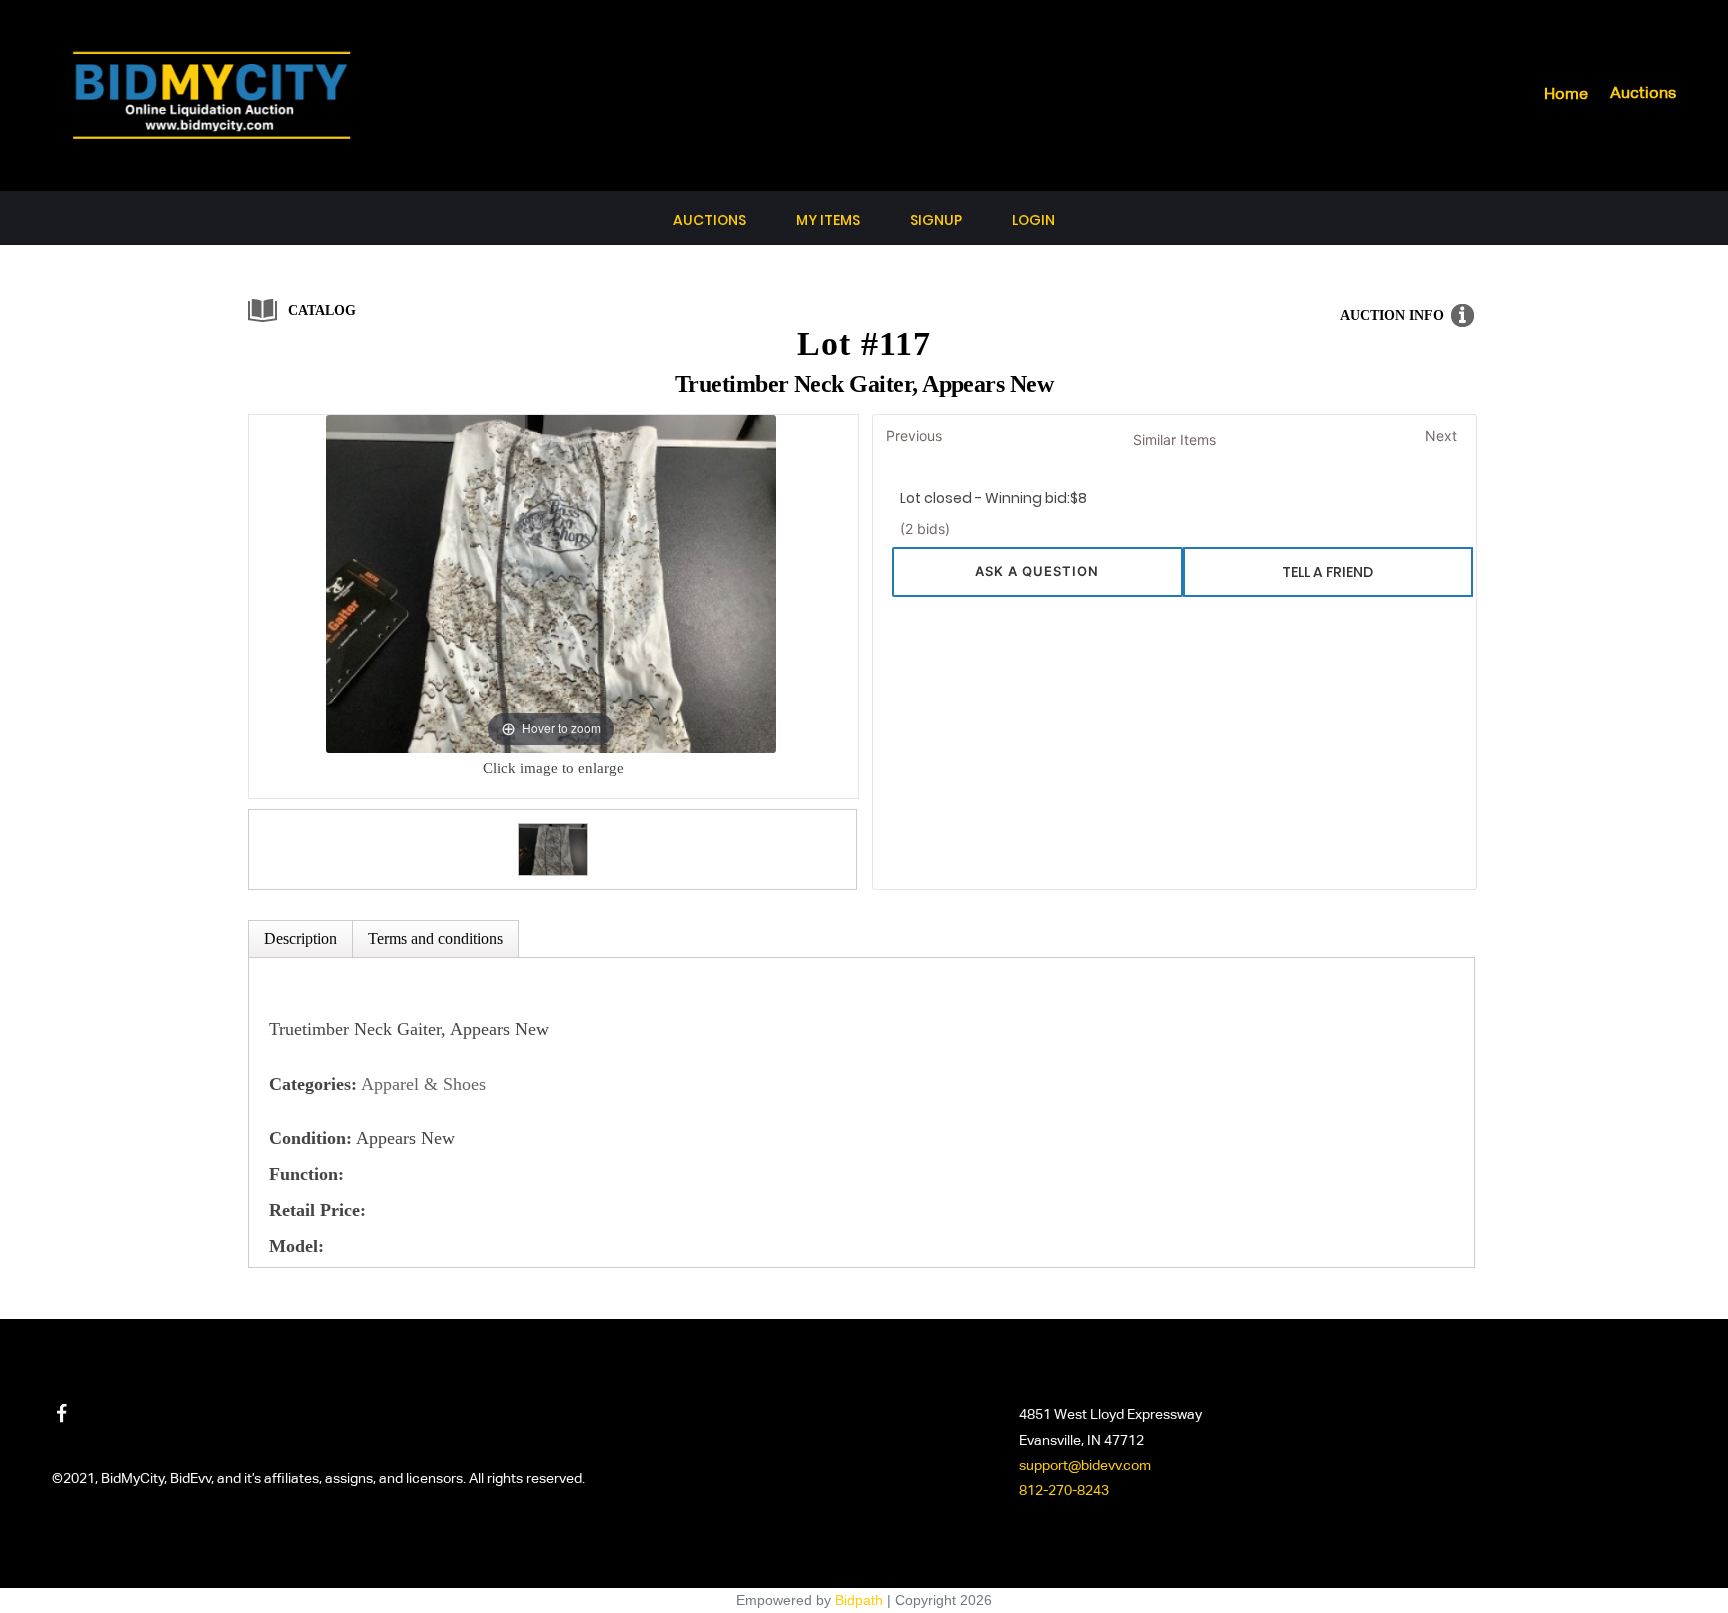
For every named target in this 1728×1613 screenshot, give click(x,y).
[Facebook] (62, 1413)
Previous (914, 435)
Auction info (1392, 315)
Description (300, 938)
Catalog (322, 310)
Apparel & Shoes (423, 1084)
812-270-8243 (1064, 1491)
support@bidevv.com (1085, 1466)
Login (1033, 220)
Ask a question (1037, 571)
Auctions (1643, 94)
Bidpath (859, 1600)
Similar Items (1174, 439)
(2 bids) (925, 528)
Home (1566, 95)
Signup (936, 220)
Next (1441, 435)
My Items (828, 220)
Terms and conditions (435, 938)
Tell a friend (1327, 572)
